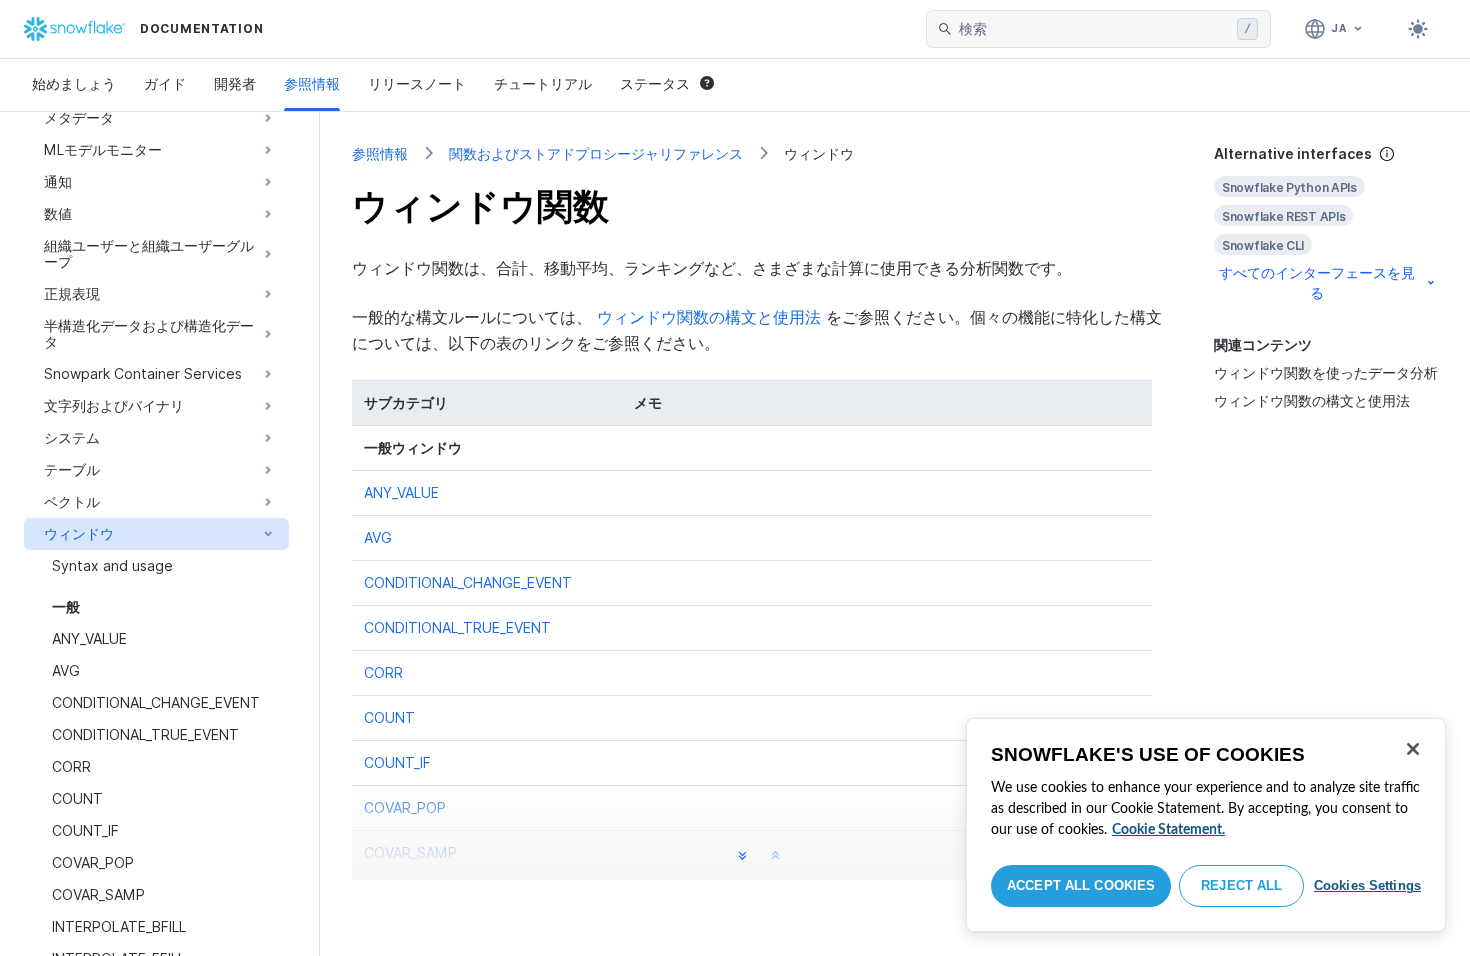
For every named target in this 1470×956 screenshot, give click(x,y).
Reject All (1241, 885)
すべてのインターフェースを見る (1317, 282)
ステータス (655, 83)
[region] (1206, 825)
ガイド (165, 83)
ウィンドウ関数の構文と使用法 (1312, 400)
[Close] (1413, 749)
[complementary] (1326, 223)
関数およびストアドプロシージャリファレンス (596, 153)
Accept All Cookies (1081, 885)
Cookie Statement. (1168, 830)
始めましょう (74, 83)
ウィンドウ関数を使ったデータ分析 (1326, 372)
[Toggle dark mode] (1418, 29)
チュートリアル (543, 83)
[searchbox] (1094, 29)
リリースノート (417, 83)
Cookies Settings (1367, 885)
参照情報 (312, 83)
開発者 (235, 83)
